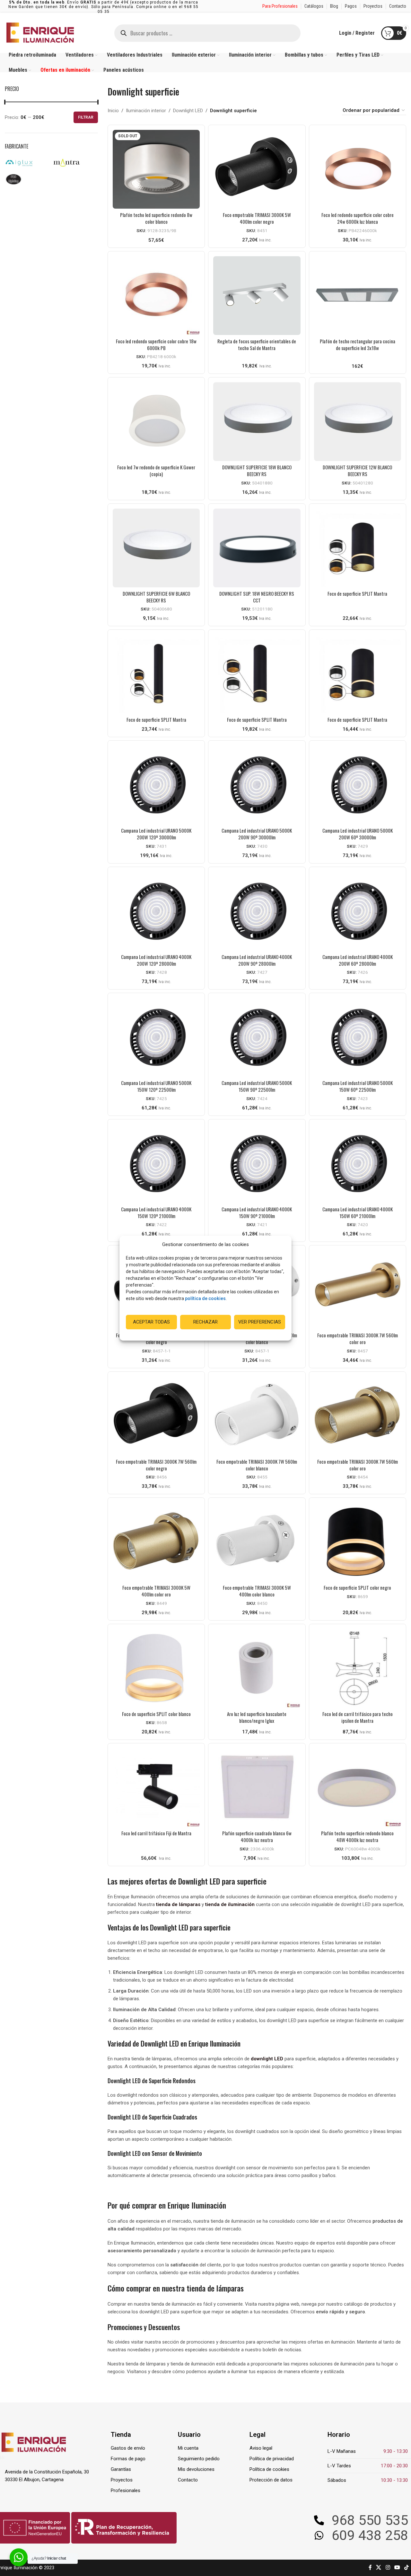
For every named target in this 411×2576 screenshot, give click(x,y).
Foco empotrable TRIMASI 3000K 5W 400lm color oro (156, 1591)
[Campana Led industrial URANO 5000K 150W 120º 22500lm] (156, 1037)
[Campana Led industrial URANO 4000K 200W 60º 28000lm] (358, 911)
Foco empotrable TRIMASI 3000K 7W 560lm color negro (156, 1465)
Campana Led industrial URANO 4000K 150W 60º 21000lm (358, 1212)
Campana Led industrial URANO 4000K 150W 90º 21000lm (257, 1212)
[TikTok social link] (407, 2568)
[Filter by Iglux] (27, 163)
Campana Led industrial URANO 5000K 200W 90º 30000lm (257, 834)
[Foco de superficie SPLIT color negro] (358, 1542)
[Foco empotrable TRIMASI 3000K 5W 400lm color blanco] (257, 1542)
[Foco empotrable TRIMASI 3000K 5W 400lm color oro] (156, 1542)
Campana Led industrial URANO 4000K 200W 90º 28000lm (257, 960)
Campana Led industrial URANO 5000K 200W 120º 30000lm (156, 834)
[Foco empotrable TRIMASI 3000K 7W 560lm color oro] (358, 1290)
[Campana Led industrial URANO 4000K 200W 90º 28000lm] (257, 911)
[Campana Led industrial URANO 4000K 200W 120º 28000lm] (156, 911)
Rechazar (205, 1322)
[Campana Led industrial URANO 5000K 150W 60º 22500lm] (358, 1037)
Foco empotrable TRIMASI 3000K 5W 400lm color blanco (257, 1591)
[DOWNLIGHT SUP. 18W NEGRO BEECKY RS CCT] (257, 548)
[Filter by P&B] (27, 179)
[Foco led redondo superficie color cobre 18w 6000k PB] (156, 296)
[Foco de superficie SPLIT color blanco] (156, 1668)
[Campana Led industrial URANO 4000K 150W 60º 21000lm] (358, 1164)
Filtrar (86, 117)
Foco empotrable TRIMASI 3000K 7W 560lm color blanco (257, 1465)
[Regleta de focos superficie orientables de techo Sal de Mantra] (257, 296)
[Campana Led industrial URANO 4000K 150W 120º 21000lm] (156, 1164)
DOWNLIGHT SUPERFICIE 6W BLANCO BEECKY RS (156, 597)
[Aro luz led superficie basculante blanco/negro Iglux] (257, 1668)
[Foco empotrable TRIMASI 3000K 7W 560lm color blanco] (257, 1416)
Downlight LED (188, 111)
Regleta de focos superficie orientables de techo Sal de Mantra (257, 344)
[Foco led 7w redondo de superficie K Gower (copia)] (156, 422)
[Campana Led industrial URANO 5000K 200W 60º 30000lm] (358, 785)
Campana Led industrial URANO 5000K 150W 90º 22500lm (257, 1086)
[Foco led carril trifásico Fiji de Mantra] (156, 1788)
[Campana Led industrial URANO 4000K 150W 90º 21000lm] (257, 1164)
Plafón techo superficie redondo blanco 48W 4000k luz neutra (357, 1836)
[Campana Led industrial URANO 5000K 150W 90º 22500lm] (257, 1037)
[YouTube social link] (397, 2568)
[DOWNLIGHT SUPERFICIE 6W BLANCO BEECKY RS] (156, 548)
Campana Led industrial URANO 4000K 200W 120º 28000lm (156, 960)
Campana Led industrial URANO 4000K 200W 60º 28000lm (358, 960)
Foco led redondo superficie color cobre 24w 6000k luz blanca (358, 218)
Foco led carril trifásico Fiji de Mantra (156, 1833)
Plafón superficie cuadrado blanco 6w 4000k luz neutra (257, 1836)
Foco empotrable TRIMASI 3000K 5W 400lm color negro (257, 218)
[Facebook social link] (370, 2568)
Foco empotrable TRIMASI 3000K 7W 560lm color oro (358, 1338)
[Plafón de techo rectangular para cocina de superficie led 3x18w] (358, 296)
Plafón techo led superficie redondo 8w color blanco (156, 218)
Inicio (113, 111)
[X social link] (379, 2568)
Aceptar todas (151, 1322)
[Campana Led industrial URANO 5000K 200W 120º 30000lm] (156, 785)
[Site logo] (40, 32)
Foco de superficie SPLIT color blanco (156, 1714)
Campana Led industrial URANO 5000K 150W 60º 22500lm (358, 1086)
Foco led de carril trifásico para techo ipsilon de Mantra (358, 1717)
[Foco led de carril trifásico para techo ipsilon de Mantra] (358, 1668)
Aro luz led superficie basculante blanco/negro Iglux (257, 1717)
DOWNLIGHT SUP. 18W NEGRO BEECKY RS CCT (257, 597)
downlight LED (267, 2059)
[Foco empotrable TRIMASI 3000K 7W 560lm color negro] (156, 1416)
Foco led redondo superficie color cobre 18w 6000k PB (156, 344)
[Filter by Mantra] (74, 163)
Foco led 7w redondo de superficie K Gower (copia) (156, 470)
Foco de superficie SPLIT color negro (357, 1587)
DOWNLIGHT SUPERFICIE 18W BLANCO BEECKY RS (257, 470)
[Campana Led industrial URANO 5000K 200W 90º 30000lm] (257, 785)
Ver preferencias (260, 1322)
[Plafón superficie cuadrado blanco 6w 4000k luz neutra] (257, 1788)
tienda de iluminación (230, 1904)
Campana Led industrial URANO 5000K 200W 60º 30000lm (358, 834)
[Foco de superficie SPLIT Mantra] (358, 548)
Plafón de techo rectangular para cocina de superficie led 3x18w (358, 344)
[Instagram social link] (388, 2568)
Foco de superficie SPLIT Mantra (357, 593)
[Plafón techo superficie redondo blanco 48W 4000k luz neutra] (358, 1788)
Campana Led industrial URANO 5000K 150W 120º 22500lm (156, 1086)
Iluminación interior (146, 111)
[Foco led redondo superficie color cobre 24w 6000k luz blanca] (358, 169)
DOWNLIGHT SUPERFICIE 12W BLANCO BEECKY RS (357, 470)
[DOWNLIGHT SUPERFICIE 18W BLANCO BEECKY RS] (257, 422)
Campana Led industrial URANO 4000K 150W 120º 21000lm (156, 1212)
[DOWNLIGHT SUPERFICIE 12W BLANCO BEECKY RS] (358, 422)
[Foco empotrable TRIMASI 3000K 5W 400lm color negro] (257, 169)
